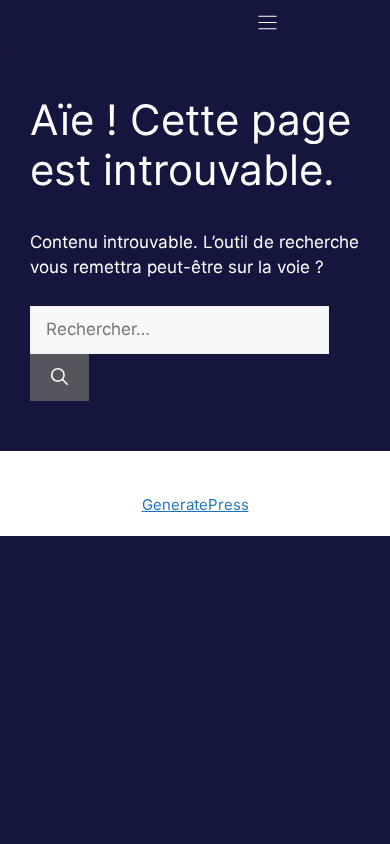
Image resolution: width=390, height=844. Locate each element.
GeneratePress (195, 504)
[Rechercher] (59, 378)
